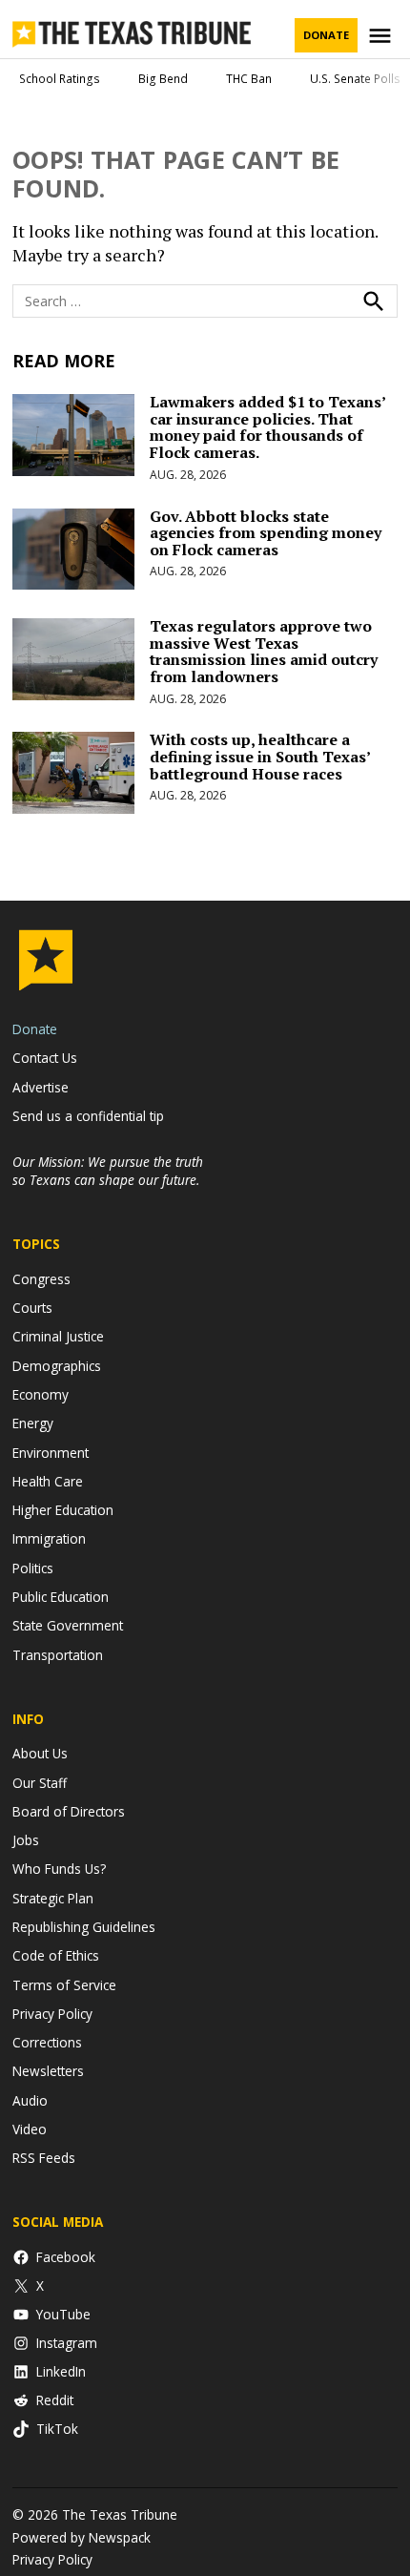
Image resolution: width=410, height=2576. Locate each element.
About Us (40, 1753)
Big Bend (163, 79)
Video (30, 2129)
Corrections (47, 2042)
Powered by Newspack (82, 2537)
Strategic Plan (53, 1898)
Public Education (61, 1597)
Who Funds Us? (59, 1869)
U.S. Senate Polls (355, 79)
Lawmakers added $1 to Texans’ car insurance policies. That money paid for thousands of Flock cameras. (267, 427)
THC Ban (249, 79)
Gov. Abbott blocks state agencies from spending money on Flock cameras (266, 533)
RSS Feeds (44, 2158)
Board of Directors (69, 1811)
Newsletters (48, 2071)
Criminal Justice (58, 1336)
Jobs (26, 1840)
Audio (30, 2100)
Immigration (49, 1538)
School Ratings (60, 79)
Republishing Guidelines (84, 1927)
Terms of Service (64, 1985)
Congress (41, 1279)
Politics (33, 1568)
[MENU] (382, 36)
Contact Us (45, 1058)
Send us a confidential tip (88, 1116)
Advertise (41, 1087)
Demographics (57, 1366)
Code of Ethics (56, 1955)
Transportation (58, 1655)
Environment (51, 1453)
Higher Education (63, 1510)
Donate (326, 35)
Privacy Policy (52, 2014)
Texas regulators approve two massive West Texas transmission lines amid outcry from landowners (264, 651)
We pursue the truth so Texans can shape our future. (108, 1171)
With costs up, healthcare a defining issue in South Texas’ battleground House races (260, 756)
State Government (68, 1625)
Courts (32, 1308)
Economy (41, 1394)
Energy (33, 1423)
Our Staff (40, 1783)
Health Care (48, 1481)
